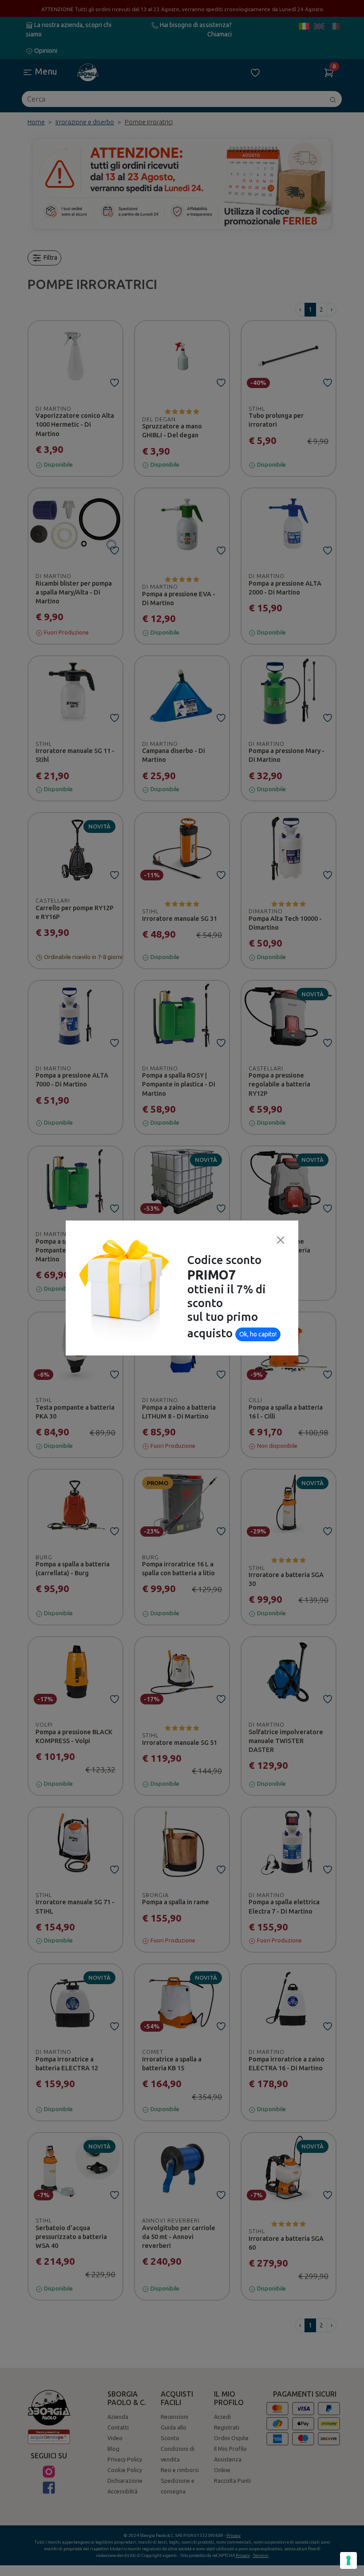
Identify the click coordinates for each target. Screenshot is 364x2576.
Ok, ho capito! (258, 1334)
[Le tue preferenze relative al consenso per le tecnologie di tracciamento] (348, 2560)
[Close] (281, 1240)
